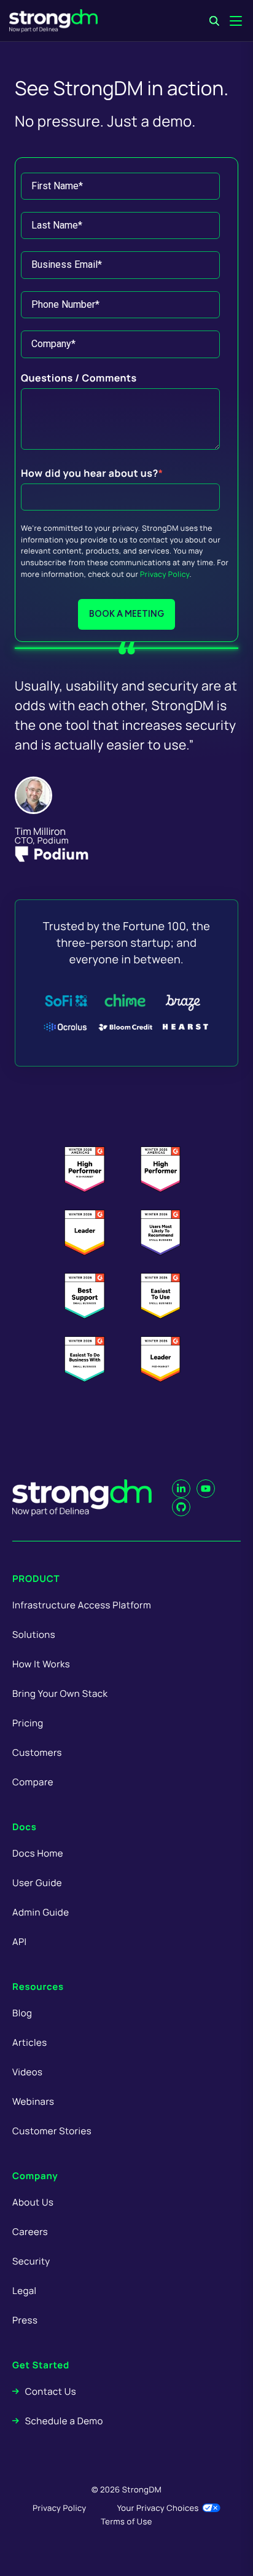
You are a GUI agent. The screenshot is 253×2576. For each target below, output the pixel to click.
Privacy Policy (165, 574)
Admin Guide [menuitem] (41, 1912)
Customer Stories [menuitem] (52, 2131)
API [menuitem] (20, 1942)
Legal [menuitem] (25, 2291)
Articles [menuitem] (29, 2042)
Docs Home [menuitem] (38, 1853)
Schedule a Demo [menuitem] (64, 2421)
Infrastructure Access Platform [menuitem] (82, 1605)
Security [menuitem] (31, 2261)
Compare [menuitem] (33, 1782)
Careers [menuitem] (30, 2232)
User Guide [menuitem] (37, 1883)
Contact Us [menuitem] (51, 2391)
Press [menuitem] (25, 2320)
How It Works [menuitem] (41, 1664)
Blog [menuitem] (22, 2013)
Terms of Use (126, 2521)
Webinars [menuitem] (33, 2101)
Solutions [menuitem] (34, 1634)
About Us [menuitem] (33, 2202)
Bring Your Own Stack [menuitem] (60, 1693)
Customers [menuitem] (37, 1752)
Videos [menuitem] (27, 2072)
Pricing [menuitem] (28, 1723)
